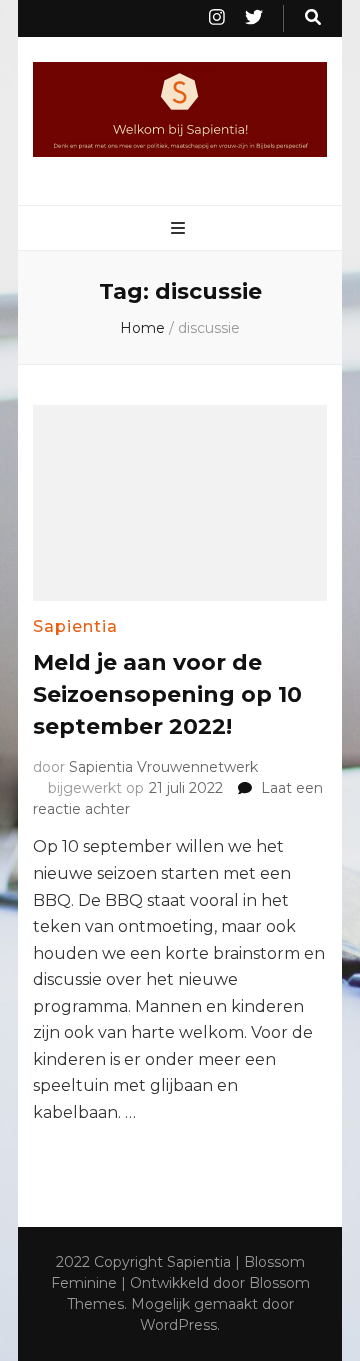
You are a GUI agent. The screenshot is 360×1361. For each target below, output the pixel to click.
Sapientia (75, 626)
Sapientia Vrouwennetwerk (163, 767)
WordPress (178, 1325)
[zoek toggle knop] (313, 18)
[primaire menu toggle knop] (180, 229)
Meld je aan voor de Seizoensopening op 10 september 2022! (167, 694)
